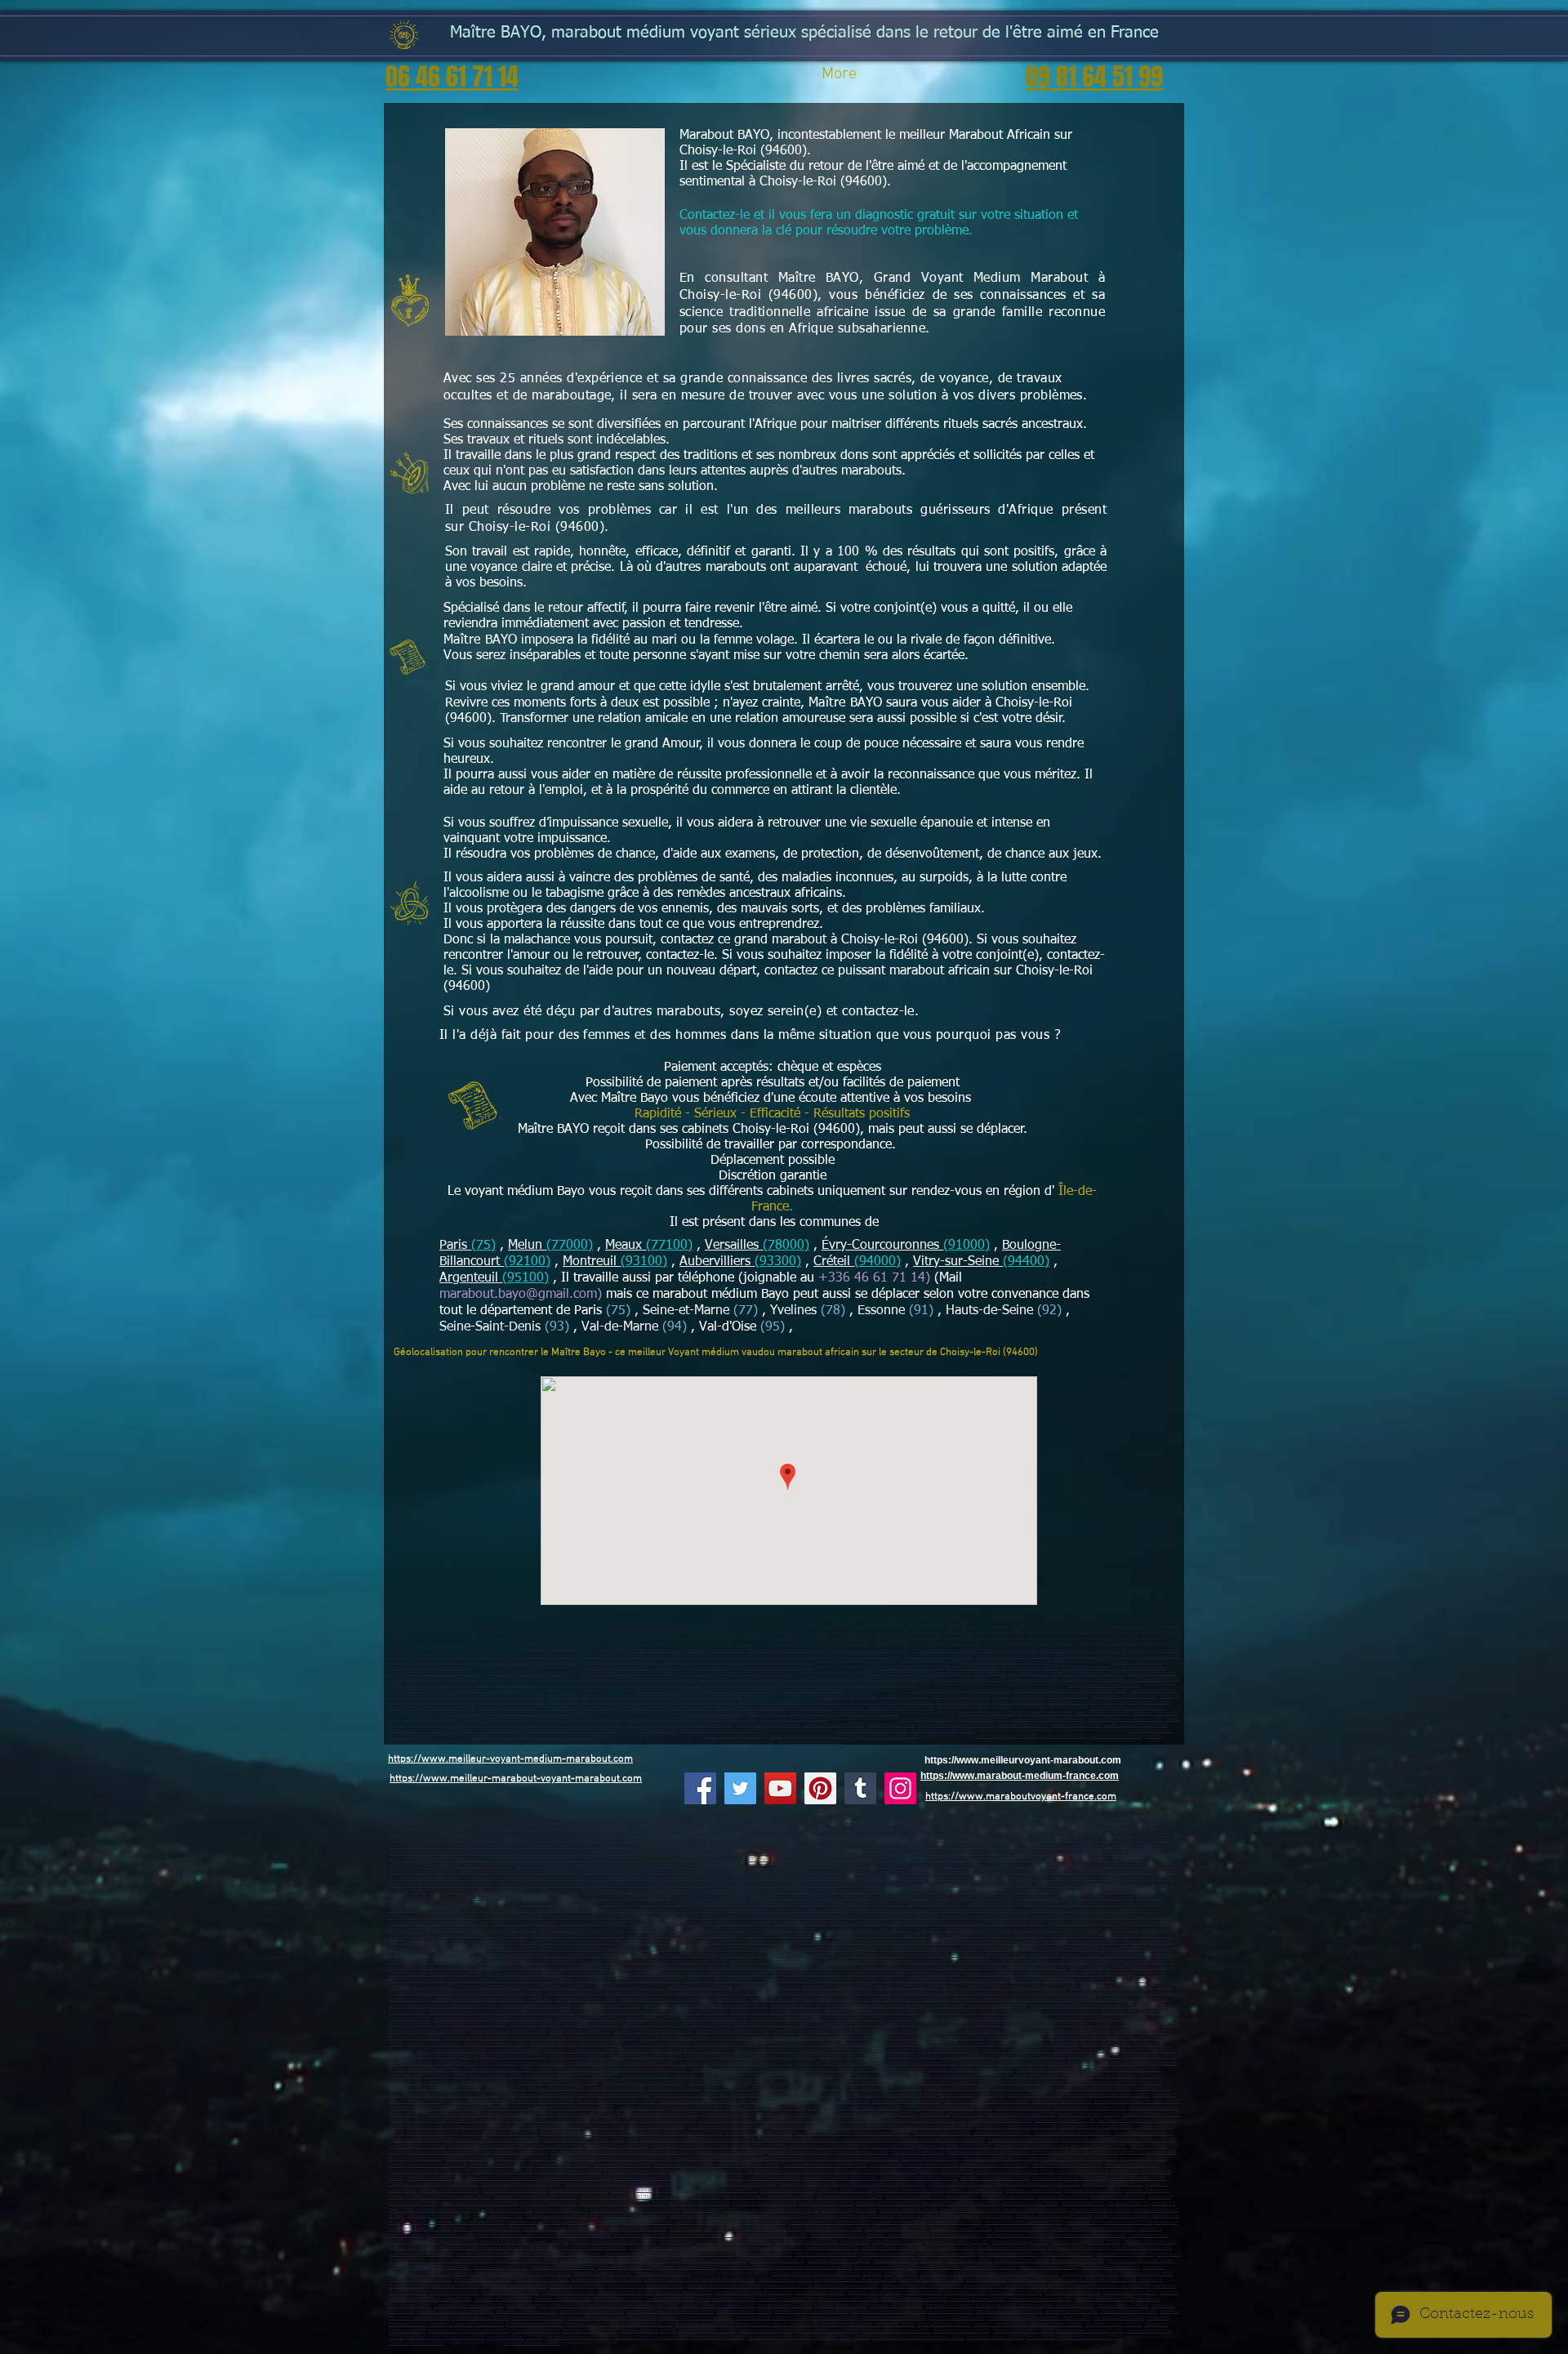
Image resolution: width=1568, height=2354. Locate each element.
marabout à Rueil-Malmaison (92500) (935, 2127)
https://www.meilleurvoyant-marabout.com (1023, 1760)
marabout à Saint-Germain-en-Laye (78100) (864, 2082)
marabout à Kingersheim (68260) (714, 2260)
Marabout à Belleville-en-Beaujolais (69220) (581, 2247)
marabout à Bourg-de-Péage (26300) (733, 2031)
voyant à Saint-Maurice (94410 (812, 1690)
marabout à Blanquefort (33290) (931, 2279)
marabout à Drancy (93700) (758, 2146)
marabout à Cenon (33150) (1147, 2274)
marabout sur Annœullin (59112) (552, 1853)
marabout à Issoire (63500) (459, 2051)
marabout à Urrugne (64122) (1073, 2292)
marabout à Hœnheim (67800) (1007, 2254)
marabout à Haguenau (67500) (1143, 2247)
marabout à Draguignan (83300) (451, 1967)
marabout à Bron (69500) (432, 2056)
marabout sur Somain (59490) (752, 1846)
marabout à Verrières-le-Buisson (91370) (658, 2114)
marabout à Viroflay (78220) (1035, 2095)
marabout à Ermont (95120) (846, 2190)
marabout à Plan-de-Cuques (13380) (514, 1962)
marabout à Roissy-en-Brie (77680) (442, 2069)
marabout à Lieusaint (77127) (840, 2076)
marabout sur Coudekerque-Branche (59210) (638, 1834)
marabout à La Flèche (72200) (516, 1930)
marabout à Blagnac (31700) (1129, 2311)
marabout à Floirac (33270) (728, 2279)
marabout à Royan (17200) (746, 2267)
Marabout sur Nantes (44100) (725, 1904)
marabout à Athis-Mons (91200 (1000, 2120)
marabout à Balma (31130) (538, 2318)
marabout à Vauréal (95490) (1118, 2197)
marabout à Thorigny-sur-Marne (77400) (558, 2082)
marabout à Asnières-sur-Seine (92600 (727, 2127)
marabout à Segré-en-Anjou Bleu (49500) (448, 1923)
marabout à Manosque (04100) (468, 1935)
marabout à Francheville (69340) (486, 2063)
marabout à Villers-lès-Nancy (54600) (516, 2235)
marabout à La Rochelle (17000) (563, 2267)
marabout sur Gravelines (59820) (1026, 1846)
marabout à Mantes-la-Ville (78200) (615, 2095)
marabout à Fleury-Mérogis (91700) (457, 2114)
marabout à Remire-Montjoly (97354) (1048, 1993)
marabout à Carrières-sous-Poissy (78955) (1107, 2095)
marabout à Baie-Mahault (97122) (717, 1980)
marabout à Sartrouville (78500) (785, 2082)
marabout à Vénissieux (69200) (949, 2051)
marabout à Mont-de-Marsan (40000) (724, 2286)
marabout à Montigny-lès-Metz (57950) (1087, 2235)
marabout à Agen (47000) (1045, 2286)
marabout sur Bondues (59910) (987, 1853)
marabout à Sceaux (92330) (1147, 2140)
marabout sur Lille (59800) (936, 1821)
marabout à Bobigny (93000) (1099, 2146)
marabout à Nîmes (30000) (1123, 2305)
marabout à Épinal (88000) (1078, 2260)
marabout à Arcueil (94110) (773, 2178)
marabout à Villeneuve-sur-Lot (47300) (1112, 2286)
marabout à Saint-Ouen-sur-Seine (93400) (449, 2152)
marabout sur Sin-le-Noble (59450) (630, 1840)
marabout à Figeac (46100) (944, 2324)
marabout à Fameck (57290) (744, 2242)
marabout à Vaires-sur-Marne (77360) (770, 2076)
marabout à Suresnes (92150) (693, 2133)
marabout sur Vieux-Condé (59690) (621, 1853)
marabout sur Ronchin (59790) (1118, 1834)
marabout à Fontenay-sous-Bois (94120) (429, 2171)
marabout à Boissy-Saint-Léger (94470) (677, 2184)
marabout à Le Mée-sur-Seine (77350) (807, 2069)
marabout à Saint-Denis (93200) (617, 2146)
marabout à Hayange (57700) (561, 2242)
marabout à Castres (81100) (590, 2331)
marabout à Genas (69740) (655, 2247)
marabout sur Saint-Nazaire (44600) (793, 1904)
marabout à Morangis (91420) (524, 2114)
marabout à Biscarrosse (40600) (846, 2286)
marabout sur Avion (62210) (1088, 1866)
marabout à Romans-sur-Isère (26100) (427, 2031)
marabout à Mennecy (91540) (586, 2114)
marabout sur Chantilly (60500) (950, 1859)
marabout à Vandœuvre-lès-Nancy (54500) (1093, 2229)
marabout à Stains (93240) (918, 2152)
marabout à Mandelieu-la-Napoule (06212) (510, 1942)
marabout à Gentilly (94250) (1137, 2178)
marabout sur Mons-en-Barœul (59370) (855, 1834)
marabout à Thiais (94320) (1082, 2171)
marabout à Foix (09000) (618, 2299)
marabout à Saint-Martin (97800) (542, 2012)
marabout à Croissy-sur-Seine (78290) (493, 2108)
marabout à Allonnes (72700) (656, 1930)
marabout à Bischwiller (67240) (826, 2254)
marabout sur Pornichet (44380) (512, 1917)
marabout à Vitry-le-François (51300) (765, 2229)
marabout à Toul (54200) (451, 2235)
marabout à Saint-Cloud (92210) (421, 2140)
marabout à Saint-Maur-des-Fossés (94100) (914, 2165)
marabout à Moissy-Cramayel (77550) (427, 2076)
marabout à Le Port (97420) (1047, 1999)
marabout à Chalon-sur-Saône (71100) (1053, 2216)
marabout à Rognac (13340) (1089, 1955)
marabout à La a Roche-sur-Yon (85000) (728, 1930)
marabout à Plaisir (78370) (675, 2088)
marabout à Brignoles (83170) (731, 1967)
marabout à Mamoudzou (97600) (871, 2006)
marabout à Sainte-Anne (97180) (914, 1980)
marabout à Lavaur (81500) (765, 2331)
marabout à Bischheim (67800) (702, 2254)
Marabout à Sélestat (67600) (573, 2254)
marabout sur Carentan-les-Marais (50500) (472, 1891)
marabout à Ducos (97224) (1096, 1987)
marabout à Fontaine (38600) (1141, 2031)
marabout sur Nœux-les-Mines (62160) (763, 1872)
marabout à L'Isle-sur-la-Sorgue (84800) (1063, 1974)
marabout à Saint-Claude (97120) (699, 1987)
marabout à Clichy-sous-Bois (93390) (635, 2158)
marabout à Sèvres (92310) (869, 2140)
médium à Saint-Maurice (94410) (866, 1713)
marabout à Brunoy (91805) (477, 2120)
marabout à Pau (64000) (454, 2292)
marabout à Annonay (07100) (763, 2024)
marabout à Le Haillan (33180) (457, 2286)
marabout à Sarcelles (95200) (449, 2190)
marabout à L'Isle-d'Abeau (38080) (604, 2037)
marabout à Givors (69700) (1094, 2056)
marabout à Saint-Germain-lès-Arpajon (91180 (854, 2108)
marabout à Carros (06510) (992, 1942)
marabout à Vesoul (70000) (924, 2216)
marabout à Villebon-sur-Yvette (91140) (766, 2108)
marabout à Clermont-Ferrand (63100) (958, 2044)
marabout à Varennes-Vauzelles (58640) (855, 2216)
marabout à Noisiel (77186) (495, 2076)
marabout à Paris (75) (599, 2063)
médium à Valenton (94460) (1102, 1713)
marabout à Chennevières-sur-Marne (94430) (434, 2184)
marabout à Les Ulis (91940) (419, 2120)
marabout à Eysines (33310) (541, 2279)
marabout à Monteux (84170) (477, 1980)
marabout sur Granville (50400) (1048, 1885)
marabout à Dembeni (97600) (1059, 2006)
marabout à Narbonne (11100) (1105, 2299)
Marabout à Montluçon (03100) (476, 2024)
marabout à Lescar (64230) (1130, 2292)
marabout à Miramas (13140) (1011, 1948)
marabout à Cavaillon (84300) (874, 1974)
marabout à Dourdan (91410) (1022, 2108)
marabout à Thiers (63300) (514, 2051)
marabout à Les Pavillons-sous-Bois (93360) (854, 2158)
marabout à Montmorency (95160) (686, 2197)
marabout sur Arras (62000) (602, 1866)
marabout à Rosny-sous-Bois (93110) (588, 2152)
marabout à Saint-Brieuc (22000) (1090, 2337)
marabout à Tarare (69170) (888, 2247)
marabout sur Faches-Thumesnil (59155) (458, 1840)
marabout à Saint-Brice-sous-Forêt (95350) (622, 2203)
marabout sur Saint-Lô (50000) (984, 1885)
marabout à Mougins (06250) (584, 1942)
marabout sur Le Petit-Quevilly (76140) (428, 1898)
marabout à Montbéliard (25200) (1035, 2210)
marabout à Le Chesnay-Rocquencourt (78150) (751, 2088)
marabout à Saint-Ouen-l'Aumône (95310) (535, 2197)
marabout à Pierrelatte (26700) (580, 2031)
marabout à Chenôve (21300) (504, 2210)
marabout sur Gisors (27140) (693, 1885)
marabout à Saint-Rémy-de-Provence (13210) (775, 1962)
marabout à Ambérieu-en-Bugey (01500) (994, 2019)
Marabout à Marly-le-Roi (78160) (971, 2095)
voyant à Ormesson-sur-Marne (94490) (489, 1690)
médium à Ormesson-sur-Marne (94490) (530, 1713)
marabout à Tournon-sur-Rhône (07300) (978, 2024)
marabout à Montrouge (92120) (630, 2133)
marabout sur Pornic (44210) (970, 1910)
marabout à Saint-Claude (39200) (634, 2216)
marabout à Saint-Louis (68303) (961, 2260)
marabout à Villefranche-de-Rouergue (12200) (633, 2305)
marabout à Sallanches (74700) (779, 2337)
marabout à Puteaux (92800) (882, 2133)
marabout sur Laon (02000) (597, 1821)
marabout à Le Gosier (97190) (783, 1980)
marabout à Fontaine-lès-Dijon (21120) (781, 2210)
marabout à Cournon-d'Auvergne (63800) (1038, 2044)
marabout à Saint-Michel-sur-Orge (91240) (874, 2114)
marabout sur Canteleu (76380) (780, 1898)
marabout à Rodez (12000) (841, 2305)
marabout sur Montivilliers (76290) (712, 1898)
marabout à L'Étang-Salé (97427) (607, 2006)
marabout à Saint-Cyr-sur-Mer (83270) (445, 1974)
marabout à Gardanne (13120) (437, 1955)
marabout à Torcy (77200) (506, 2069)
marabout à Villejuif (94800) (1132, 2165)
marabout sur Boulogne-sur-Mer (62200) (673, 1866)
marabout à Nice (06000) (712, 1935)
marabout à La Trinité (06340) (1100, 1942)
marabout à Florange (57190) (1020, 2242)
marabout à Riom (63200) (1107, 2044)
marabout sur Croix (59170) (786, 1834)
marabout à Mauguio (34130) (535, 2324)
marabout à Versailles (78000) (719, 2082)
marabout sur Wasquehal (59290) (991, 1834)
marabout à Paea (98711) (1005, 2012)
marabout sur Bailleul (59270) (767, 1840)
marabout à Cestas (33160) (785, 2279)
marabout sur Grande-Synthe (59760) (426, 1834)
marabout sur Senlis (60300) (611, 1859)
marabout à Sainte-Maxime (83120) (970, 1967)
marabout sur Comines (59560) (689, 1846)
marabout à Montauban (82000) (827, 2331)
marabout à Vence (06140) (641, 1942)
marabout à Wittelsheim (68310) (461, 2260)
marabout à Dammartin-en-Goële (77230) (643, 2082)
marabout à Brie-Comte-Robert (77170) (1122, 2069)
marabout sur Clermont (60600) (1015, 1859)
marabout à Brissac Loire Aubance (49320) (948, 1923)
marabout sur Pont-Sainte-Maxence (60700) (872, 1859)
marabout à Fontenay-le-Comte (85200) (1100, 1930)
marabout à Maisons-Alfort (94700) (1067, 2165)
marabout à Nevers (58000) (697, 2216)
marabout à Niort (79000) (669, 2299)
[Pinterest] (820, 1788)
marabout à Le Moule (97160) (978, 1980)
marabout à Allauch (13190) (1071, 1948)
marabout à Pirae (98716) (951, 2012)
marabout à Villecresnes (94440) (1094, 1667)
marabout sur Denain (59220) (1056, 1834)
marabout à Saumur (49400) (842, 1917)
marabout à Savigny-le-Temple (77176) (918, 2063)
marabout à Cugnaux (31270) (480, 2318)
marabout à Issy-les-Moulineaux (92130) (1016, 2127)
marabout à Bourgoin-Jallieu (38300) (1073, 2031)
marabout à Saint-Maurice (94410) (781, 1667)
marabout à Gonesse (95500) (1093, 2190)
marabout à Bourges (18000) (532, 2343)
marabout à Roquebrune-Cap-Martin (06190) (919, 1942)
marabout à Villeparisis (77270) (1079, 2063)
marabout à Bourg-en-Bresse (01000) (788, 2019)
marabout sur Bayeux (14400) (1039, 1878)
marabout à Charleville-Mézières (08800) (829, 2222)
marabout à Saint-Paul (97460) (585, 1999)
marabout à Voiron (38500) (415, 2037)
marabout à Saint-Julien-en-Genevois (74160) (918, 2337)
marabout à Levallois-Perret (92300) (1096, 2127)
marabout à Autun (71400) (534, 2222)
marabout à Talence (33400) (663, 2274)
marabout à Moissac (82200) (961, 2331)
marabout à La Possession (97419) (462, 2006)
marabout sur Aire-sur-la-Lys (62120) (624, 1878)
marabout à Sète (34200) (1012, 2318)
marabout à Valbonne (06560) (778, 1942)
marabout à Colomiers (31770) (943, 2311)
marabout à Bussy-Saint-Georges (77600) (1003, 2063)
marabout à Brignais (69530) (713, 2247)
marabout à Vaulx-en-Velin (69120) (1016, 2051)
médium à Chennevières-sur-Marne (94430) (624, 1702)
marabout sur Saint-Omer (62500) (423, 1872)
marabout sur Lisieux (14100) (901, 1878)
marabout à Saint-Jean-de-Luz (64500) (754, 2292)
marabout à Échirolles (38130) (948, 2031)
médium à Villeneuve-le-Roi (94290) (494, 1719)
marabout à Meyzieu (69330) (577, 2056)
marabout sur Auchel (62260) (465, 1878)
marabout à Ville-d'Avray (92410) (481, 2146)
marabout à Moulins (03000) (591, 2024)
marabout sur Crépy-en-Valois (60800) (542, 1859)
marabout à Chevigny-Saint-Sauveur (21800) (635, 2210)
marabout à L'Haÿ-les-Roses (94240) (880, 2171)
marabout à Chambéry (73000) (1023, 2331)
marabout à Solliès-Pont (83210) (573, 1974)
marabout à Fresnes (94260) (435, 2178)
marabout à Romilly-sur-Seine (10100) (1024, 2222)
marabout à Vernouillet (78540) (421, 2108)
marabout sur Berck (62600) (487, 1872)
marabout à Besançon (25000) (970, 2210)
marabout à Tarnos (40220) (991, 2286)
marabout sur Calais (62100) (543, 1866)
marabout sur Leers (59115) (930, 1828)
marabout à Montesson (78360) (477, 2101)
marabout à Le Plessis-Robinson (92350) (583, 2140)
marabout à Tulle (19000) (880, 2267)
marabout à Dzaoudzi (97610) (998, 2006)
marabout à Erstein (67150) (1067, 2254)
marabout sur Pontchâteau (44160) (581, 1917)
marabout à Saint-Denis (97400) (519, 1999)
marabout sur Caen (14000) (752, 1878)
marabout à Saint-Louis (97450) (848, 1999)
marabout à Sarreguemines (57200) (442, 2242)
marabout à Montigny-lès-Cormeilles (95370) (768, 2197)
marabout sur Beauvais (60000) (1052, 1853)
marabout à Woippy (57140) (686, 2242)
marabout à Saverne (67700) (947, 2254)
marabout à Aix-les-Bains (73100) (1090, 2331)
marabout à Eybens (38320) (957, 2037)
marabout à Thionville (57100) (1015, 2235)
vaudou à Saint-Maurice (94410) (886, 1736)
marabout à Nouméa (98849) (463, 2019)
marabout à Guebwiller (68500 (526, 2260)
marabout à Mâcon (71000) (1121, 2216)
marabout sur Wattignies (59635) (832, 1840)
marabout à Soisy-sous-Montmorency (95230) (932, 2197)
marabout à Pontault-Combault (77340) (835, 2063)
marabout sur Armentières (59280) (1133, 1828)
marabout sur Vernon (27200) (497, 1885)
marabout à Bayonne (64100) (510, 2292)
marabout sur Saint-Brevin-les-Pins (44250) (1045, 1910)
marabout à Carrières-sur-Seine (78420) (616, 2101)
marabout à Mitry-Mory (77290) (1048, 2069)
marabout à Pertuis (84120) (933, 1974)
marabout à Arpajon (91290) (696, 2108)
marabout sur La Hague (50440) (1114, 1885)
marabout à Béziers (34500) (957, 2318)
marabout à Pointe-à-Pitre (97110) (558, 1987)
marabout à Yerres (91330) (725, 2120)
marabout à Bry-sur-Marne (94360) (599, 2184)
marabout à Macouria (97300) (1117, 1993)
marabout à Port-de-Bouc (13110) (601, 1955)
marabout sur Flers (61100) (610, 1891)
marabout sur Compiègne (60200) (1119, 1853)
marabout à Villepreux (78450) (1062, 2101)
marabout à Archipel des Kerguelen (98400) (621, 2012)
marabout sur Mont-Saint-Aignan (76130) (511, 1898)
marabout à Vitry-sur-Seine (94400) (745, 2165)
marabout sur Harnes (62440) (548, 1872)
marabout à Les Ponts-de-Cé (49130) (866, 1923)
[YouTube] (780, 1788)
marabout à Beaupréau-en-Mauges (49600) (983, 1917)
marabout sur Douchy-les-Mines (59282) (476, 1853)
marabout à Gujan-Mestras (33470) (607, 2279)
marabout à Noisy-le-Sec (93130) (730, 2152)
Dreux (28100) (1041, 2337)
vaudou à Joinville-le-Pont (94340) (421, 1730)
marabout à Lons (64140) (820, 2292)
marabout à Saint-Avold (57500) (624, 2242)
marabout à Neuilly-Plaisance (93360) (1000, 2158)
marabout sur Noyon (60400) (728, 1859)
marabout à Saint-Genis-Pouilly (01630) (1128, 2019)
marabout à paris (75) (1083, 2203)
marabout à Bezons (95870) (788, 2190)
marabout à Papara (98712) (1129, 2012)
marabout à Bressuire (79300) (726, 2299)
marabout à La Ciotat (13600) (828, 1948)
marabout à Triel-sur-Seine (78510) (835, 2101)
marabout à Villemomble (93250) (562, 2158)
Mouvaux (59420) (424, 1846)
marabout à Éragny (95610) (1008, 2197)
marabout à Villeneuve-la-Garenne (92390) (942, 2140)
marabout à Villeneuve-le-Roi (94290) (840, 2178)
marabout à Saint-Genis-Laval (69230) (1027, 2056)
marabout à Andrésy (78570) (768, 2101)
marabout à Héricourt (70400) (983, 2216)
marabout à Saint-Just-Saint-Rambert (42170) (576, 2044)
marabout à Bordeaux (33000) (483, 2274)
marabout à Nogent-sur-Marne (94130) (802, 2171)
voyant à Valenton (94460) (1039, 1690)
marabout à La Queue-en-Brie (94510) (888, 2184)
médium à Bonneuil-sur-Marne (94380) (1049, 1696)
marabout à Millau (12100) (896, 2305)
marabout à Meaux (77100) (707, 2063)
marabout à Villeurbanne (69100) (883, 2051)
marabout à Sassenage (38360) (820, 2037)
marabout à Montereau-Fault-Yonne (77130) (969, 2069)
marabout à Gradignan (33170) (1029, 2274)
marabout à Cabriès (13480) (851, 1962)
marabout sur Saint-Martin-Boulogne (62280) (989, 1872)
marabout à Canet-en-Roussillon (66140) (469, 2331)
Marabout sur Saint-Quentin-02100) (467, 1821)
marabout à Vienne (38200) (1007, 2031)
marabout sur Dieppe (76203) (858, 1891)
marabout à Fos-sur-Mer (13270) (742, 1955)
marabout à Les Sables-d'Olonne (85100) (811, 1930)
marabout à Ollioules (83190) (1037, 1967)
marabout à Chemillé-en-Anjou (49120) (1068, 1917)
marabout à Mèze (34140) (647, 2324)
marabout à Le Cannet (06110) (1016, 1935)
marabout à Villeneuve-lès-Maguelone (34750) (868, 2324)
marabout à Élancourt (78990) (1023, 2088)
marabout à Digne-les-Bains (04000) (538, 1935)
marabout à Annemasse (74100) (578, 2337)
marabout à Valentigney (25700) (439, 2216)
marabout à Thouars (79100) (787, 2299)
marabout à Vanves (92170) (727, 2140)
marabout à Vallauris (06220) (436, 1942)
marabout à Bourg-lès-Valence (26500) (507, 2031)
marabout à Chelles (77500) (765, 2063)
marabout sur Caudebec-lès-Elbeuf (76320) (556, 1904)
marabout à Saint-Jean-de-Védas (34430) (777, 2324)
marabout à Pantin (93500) (889, 2146)
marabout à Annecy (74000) (515, 2337)
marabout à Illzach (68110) (900, 2260)
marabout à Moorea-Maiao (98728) (888, 2012)
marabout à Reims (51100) (550, 2229)
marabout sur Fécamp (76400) (585, 1898)
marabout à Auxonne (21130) (909, 2210)
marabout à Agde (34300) (1065, 2318)
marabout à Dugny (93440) (563, 2165)
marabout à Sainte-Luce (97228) (708, 1993)
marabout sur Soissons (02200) (536, 1821)
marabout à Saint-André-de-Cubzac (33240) (1093, 2279)
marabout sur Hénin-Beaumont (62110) (870, 1866)
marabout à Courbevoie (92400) (864, 2127)
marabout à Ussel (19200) (933, 2267)
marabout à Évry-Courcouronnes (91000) (574, 2108)
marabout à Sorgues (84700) (991, 1974)
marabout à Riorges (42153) (813, 2044)
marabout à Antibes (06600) (824, 1935)
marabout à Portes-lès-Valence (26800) (653, 2031)
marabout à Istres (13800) (771, 1948)
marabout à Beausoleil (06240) (841, 1942)
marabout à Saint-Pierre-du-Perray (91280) (948, 2108)
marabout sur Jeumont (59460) (922, 1853)
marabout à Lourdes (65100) (1114, 2324)
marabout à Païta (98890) (651, 2019)
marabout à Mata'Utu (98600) (698, 2012)
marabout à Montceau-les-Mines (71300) (464, 2222)
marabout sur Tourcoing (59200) (997, 1821)
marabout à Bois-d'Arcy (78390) (542, 2101)
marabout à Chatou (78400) (828, 2088)
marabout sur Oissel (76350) (1044, 1898)
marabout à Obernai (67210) (888, 2254)
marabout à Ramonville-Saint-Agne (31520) (612, 2318)
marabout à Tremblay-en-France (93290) (1049, 2152)
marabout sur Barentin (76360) (982, 1898)
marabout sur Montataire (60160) (792, 1859)
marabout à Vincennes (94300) (502, 2171)
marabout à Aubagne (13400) (632, 1948)
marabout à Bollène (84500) (417, 1980)
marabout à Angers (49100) (729, 1917)
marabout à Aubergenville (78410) (906, 2101)
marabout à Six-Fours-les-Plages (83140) (599, 1967)
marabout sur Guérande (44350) (817, 1910)
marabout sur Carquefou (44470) (502, 1910)
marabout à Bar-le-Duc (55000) (898, 2235)
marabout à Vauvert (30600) (744, 2311)
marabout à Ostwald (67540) (764, 2254)
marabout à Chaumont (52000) (961, 2229)
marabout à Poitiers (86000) (978, 2299)
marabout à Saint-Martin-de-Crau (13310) (949, 1955)
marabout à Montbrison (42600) (495, 2044)
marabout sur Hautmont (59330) (960, 1840)
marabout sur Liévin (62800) (800, 1866)
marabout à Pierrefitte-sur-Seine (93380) (486, 2158)
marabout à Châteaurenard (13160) (672, 1955)
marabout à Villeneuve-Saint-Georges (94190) (714, 2171)
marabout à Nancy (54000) (1021, 2229)
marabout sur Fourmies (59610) (874, 1846)
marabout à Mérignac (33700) (603, 2274)
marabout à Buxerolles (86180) (1040, 2299)
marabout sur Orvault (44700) (1093, 1904)
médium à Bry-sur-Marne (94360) (1124, 1696)
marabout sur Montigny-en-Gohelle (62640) (540, 1878)
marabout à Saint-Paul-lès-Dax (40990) (921, 2286)
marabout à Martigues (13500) (570, 1948)
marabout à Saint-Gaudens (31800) (772, 2318)
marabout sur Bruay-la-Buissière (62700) (1016, 1866)
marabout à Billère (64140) (875, 2292)
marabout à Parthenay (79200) (848, 2299)
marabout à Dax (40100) (788, 2286)
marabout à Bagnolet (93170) (1121, 2152)
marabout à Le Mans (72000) (455, 1930)
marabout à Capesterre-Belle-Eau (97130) (1120, 1980)
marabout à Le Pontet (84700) (1136, 1974)
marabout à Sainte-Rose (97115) (1043, 1980)
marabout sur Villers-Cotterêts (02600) (868, 1821)
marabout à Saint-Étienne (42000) (1020, 2037)
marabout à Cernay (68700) (587, 2260)
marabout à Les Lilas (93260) (931, 2158)
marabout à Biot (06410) (1045, 1942)
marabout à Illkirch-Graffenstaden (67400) (499, 2254)
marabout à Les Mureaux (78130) (492, 2088)
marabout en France (409, 1821)
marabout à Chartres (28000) (996, 2337)
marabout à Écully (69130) (1149, 2056)
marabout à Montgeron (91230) (1089, 2114)
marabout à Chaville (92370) (1089, 2140)
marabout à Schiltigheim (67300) (421, 2254)
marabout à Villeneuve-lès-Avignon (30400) (670, 2311)
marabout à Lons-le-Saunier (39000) (562, 2216)
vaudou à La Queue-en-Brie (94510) (565, 1730)
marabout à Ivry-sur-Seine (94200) (995, 2165)
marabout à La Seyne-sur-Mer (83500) (1053, 1962)
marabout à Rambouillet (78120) (958, 2088)
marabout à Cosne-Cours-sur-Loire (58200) (769, 2216)
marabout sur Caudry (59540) (896, 1840)
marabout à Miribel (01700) (416, 2024)
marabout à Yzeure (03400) (648, 2024)
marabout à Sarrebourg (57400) (957, 2242)
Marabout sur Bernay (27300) (830, 1885)
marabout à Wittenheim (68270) (839, 2260)
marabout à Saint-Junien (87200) (439, 2299)
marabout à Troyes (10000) (955, 2222)
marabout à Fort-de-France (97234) (838, 1987)
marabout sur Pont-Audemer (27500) (761, 1885)
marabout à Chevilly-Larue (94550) (995, 2178)
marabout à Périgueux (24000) (1049, 2267)
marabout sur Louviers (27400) (559, 1885)
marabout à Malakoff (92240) (1143, 2133)
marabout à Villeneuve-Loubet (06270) (708, 1942)
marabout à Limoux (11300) (784, 2305)
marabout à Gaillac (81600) (648, 2331)
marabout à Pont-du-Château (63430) (580, 2051)
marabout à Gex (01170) (1061, 2019)
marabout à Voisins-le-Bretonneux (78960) (987, 2101)
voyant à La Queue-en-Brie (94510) (510, 1685)
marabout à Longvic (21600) (849, 2210)
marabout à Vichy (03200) (535, 2024)
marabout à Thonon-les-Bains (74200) (650, 2337)
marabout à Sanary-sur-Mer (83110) (895, 1967)
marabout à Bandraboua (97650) (1124, 2006)
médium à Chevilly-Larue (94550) (703, 1702)
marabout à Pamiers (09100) (563, 2299)
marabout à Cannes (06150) (766, 1935)
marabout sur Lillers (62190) (693, 1878)
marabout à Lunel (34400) (1118, 2318)
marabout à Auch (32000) (835, 2318)
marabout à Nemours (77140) (901, 2076)
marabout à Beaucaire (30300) (527, 2311)
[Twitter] (740, 1788)
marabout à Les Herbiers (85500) (1026, 1930)
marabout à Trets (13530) (578, 1962)
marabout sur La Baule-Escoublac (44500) (740, 1910)
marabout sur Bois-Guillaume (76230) (851, 1898)
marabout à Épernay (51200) (698, 2229)
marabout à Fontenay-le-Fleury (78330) (698, 2101)
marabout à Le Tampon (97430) (716, 1999)
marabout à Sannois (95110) (975, 2190)
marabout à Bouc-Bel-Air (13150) (871, 1955)
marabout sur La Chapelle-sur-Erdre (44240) (581, 1910)
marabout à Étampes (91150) (1151, 2114)
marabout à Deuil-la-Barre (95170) (615, 2197)
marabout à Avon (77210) (646, 2076)
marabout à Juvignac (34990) (704, 2324)
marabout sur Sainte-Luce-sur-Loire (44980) (895, 1910)
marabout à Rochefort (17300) (687, 2267)
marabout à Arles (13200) (512, 1948)
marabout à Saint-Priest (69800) (1086, 2051)
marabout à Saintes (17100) (626, 2267)
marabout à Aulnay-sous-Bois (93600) (690, 2146)
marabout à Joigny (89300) (702, 2222)
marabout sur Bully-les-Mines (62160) (682, 1872)
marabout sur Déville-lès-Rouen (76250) (470, 1904)
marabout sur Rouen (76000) (733, 1891)
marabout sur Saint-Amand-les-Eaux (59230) (547, 1840)
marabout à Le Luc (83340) (635, 1974)
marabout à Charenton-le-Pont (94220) (1016, 2171)
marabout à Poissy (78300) (1014, 2082)
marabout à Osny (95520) (1062, 2197)
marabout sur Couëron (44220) (437, 1910)
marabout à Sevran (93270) (521, 2152)
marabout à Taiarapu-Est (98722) (1066, 2012)
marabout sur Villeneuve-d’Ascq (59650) (429, 1828)
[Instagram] (900, 1788)
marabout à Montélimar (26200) (1146, 2024)
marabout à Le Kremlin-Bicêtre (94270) (653, 2178)
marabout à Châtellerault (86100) (915, 2299)
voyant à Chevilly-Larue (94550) (730, 1679)
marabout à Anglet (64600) (568, 2292)
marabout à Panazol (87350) (503, 2299)
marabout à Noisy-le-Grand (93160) (824, 2146)
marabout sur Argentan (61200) (671, 1891)
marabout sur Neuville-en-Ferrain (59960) (786, 1853)
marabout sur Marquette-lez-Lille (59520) (700, 1853)
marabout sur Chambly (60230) (1080, 1859)
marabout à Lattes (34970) (592, 2324)
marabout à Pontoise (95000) (579, 2190)
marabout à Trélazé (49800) (743, 1923)
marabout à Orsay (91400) (728, 2114)
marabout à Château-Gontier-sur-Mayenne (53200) (1098, 1923)
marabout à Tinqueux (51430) (833, 2229)
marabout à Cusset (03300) (705, 2024)
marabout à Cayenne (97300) (771, 1993)
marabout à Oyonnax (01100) (857, 2019)
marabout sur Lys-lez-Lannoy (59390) (1033, 1840)
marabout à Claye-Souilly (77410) (968, 2076)
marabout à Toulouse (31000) (881, 2311)
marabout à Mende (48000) (1000, 2324)
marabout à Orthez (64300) (1015, 2292)
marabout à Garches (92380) (417, 2146)
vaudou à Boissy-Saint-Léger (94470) (1048, 1719)
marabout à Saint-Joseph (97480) (915, 1999)
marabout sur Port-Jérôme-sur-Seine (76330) (648, 1904)
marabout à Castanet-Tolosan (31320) (696, 2318)
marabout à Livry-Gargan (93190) (661, 2152)
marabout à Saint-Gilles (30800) (592, 2311)
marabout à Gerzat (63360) (710, 2051)
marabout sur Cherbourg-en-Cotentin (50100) (906, 1885)
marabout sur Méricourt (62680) (910, 1872)
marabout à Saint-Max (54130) (776, 2235)
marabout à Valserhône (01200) (920, 2019)
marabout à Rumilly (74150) (842, 2337)
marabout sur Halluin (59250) (926, 1834)
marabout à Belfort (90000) (758, 2222)
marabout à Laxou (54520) (640, 2235)
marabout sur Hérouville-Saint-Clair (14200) (826, 1878)
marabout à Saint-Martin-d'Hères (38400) (874, 2031)
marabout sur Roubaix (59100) (1062, 1821)
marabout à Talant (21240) (561, 2210)
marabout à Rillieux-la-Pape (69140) (645, 2056)
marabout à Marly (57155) (508, 2247)
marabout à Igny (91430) (641, 2108)
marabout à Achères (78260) (547, 2095)
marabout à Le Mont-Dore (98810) (589, 2019)
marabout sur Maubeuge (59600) (993, 1828)
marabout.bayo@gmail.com (518, 1295)
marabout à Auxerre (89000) (592, 2222)
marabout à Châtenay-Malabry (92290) (1073, 2133)
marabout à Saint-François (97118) (629, 1987)
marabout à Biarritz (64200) (625, 2292)
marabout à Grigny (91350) (612, 2120)
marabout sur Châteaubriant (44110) (1128, 1910)
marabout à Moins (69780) (547, 2063)
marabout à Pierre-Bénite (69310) (1011, 2247)
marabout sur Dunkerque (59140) (1127, 1821)
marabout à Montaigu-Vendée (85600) (953, 1930)
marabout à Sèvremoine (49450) (905, 1917)
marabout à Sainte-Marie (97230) (509, 1993)
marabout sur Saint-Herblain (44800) (868, 1904)
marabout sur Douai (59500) (787, 1828)
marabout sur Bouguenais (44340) (661, 1910)
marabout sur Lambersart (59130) (1062, 1828)
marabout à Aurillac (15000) (1048, 2024)
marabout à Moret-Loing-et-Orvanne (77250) (1049, 2076)
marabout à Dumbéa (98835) (523, 2019)
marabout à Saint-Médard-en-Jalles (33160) (816, 2274)
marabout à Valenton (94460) (748, 2184)
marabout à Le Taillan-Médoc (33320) (646, 2286)
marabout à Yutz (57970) (505, 2242)
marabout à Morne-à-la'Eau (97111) (424, 1987)
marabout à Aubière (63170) (768, 2051)
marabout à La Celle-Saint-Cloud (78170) (474, 2095)
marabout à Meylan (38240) (539, 2037)
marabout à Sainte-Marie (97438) (1109, 1999)
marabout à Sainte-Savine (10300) (487, 2229)
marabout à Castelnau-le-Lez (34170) (466, 2324)
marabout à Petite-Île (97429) (672, 2006)
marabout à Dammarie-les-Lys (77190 (647, 2069)
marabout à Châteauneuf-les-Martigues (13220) (517, 1955)
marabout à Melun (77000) (650, 2063)
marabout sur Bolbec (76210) (1104, 1898)
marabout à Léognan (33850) (577, 2286)
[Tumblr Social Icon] (860, 1788)
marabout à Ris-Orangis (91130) (786, 2120)
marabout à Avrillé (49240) (800, 1923)
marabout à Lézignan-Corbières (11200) (545, 2305)
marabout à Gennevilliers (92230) (759, 2133)
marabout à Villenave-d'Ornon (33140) (731, 2274)
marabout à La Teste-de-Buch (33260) (958, 2274)
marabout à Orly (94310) (719, 2178)
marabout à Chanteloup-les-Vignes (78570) (1137, 2101)
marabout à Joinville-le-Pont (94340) (1069, 2178)
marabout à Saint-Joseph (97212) (440, 1993)
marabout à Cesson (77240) (488, 2082)
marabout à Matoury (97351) (923, 1993)
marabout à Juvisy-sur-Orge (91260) (793, 2114)
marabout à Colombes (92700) (800, 2127)
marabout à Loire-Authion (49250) (593, 1923)
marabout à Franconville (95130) (514, 2190)
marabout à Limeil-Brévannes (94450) (503, 2178)
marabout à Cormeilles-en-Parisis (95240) (449, 2197)
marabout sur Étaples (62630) (1067, 1872)
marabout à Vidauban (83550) (1098, 1967)
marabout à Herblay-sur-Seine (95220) (719, 2190)
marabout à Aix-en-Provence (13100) (918, 1962)
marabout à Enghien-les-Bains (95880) (961, 2203)
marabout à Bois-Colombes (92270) (662, 2140)
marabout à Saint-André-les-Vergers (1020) (1109, 2222)
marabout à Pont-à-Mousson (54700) (706, 2235)
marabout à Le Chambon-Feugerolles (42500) (738, 2044)
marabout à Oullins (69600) (789, 2056)
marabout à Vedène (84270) (585, 1980)
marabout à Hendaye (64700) (684, 2292)
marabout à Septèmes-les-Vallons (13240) (432, 1962)
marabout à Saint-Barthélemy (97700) (468, 2012)
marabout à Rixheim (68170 (776, 2260)
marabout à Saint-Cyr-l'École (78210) (692, 2095)
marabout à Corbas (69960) (832, 2247)
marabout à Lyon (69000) (823, 2051)
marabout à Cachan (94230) (947, 2171)
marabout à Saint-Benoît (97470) (984, 1999)
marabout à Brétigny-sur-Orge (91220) (545, 2120)
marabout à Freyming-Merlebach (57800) (882, 2242)
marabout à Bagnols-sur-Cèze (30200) (456, 2311)
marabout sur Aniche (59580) (860, 1853)
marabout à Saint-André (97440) (782, 1999)
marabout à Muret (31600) (1071, 2311)
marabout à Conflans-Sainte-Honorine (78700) (1090, 2082)
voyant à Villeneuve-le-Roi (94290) (421, 1696)
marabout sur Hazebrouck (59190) (557, 1834)
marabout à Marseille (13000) (454, 1948)
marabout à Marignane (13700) (949, 1948)
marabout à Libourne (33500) (1090, 2274)
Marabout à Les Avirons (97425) (736, 2006)
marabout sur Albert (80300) (483, 1866)
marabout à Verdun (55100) (837, 2235)
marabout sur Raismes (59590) (565, 1846)
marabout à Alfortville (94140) (635, 2171)
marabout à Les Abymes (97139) (648, 1980)
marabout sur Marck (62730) (1128, 1872)
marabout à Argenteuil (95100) (1113, 2184)
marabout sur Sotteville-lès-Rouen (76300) (933, 1891)
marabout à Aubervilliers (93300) (550, 2146)
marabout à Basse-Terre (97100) (768, 1987)
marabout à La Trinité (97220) (574, 1993)
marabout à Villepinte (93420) (976, 2152)
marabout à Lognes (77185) (702, 2076)
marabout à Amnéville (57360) (449, 2247)
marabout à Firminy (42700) (434, 2044)
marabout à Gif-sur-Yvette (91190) (1021, 2114)
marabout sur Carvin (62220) (1146, 1866)
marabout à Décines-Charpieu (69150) (722, 2056)
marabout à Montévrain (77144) (1129, 2076)
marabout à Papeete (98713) (821, 2012)
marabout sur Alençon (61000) (549, 1891)
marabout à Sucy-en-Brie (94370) (577, 2178)
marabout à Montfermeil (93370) (774, 2158)
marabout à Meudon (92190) (823, 2133)
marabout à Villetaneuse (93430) (501, 2165)
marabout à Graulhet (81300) (707, 2331)
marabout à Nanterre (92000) (657, 2127)
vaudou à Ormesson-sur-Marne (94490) (558, 1736)
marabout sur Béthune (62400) (942, 1866)
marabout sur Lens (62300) (743, 1866)
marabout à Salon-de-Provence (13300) (703, 1948)
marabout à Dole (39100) (499, 2216)
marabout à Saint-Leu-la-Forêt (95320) (479, 2203)
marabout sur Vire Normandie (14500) (970, 1878)
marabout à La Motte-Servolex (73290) (446, 2337)
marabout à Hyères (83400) (1121, 1962)
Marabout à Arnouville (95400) (699, 2203)
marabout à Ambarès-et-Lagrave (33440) (855, 2279)
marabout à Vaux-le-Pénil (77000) (423, 2082)
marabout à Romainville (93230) (707, 2158)
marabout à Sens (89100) (648, 2222)
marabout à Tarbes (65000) (1056, 2324)
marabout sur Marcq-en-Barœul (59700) (575, 1828)
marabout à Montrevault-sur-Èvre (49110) (671, 1923)
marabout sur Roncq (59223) (1102, 1840)
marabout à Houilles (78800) (616, 2088)
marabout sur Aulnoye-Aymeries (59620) (859, 1828)
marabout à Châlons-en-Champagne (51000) (623, 2229)
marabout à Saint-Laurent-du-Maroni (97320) (847, 1993)
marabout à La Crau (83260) (671, 1967)
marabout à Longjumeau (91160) (952, 2114)
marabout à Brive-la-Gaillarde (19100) (813, 2267)
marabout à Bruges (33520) (672, 2279)
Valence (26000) (1095, 2024)
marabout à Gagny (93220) (862, 2152)
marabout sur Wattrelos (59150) (651, 1828)
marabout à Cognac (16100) (500, 2267)
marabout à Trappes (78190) (556, 2088)
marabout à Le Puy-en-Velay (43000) (880, 2044)
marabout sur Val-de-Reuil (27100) (627, 1885)
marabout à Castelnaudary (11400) (468, 2305)
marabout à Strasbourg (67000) (1078, 2247)
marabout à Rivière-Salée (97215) (639, 1993)
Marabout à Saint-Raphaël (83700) (520, 1967)
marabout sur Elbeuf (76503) (646, 1898)
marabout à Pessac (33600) (543, 2274)
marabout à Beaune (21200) (445, 2210)
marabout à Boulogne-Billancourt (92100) (584, 2127)
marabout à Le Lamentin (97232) (908, 1987)
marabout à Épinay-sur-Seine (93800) (1031, 2146)
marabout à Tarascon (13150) (806, 1955)
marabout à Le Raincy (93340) (437, 2165)
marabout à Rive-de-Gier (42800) (657, 2044)
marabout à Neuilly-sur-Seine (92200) (499, 2133)
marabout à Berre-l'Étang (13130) (1026, 1955)
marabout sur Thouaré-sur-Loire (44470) (659, 1917)
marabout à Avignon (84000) (692, 1974)
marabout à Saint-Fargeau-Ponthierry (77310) (571, 2076)
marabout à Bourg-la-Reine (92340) (1023, 2140)
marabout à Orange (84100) (750, 1974)
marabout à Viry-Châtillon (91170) (853, 2120)
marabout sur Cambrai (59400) (502, 1828)
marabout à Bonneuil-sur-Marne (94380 (521, 2184)
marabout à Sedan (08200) (900, 2222)
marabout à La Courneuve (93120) (800, 2152)
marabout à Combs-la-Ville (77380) (570, 2069)
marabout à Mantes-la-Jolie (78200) (947, 2082)
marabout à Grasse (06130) (957, 1935)
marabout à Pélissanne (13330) (637, 1962)
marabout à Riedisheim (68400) (648, 2260)
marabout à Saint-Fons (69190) (420, 2063)
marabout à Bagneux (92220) (942, 2133)
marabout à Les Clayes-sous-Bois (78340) (838, 2095)
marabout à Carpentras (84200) (811, 1974)
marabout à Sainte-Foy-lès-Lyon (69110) (945, 2056)
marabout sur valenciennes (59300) (722, 1828)
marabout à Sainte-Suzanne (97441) (535, 2006)
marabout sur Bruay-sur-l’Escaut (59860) (949, 1846)
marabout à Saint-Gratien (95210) (849, 2197)
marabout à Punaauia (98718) (760, 2012)
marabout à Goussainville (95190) (644, 2190)
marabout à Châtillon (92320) (1002, 2133)
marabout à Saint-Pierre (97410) (650, 1999)
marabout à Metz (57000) (957, 2235)
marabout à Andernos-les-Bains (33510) (1007, 2279)
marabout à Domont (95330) (548, 2203)
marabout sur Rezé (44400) (935, 1904)
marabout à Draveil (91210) (668, 2120)
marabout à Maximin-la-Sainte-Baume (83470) (810, 1967)
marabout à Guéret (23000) (989, 2267)
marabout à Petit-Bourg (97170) (847, 1980)
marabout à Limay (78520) (909, 2095)
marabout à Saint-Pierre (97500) (803, 2006)
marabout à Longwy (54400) (584, 2235)
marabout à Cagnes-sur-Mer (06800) (891, 1935)
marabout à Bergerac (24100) (1111, 2267)
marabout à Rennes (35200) (416, 2343)
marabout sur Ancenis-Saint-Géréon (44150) (433, 1917)
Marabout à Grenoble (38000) (801, 2031)
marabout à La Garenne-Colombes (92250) (497, 2140)
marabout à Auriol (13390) (1146, 1955)
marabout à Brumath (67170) (1125, 2254)
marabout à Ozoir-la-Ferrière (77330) (885, 2069)
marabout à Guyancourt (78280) (890, 2088)
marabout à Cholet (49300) (785, 1917)
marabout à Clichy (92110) (433, 2133)
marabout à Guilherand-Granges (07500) (895, 2024)
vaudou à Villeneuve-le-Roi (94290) (518, 1742)
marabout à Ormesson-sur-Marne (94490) (428, 1667)
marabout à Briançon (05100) (656, 1935)
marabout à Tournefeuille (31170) (1009, 2311)
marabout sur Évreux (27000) (437, 1885)
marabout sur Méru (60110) (669, 1859)
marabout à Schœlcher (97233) (1036, 1987)
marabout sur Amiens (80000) (1144, 1859)
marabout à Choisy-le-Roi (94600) (568, 2171)
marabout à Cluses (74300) (718, 2337)
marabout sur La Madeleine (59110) (721, 1834)
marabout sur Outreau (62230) (611, 1872)
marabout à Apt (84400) (532, 1980)
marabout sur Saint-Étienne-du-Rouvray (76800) (1027, 1891)
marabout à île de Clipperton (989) (714, 2019)
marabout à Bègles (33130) (891, 2274)
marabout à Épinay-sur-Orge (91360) (1090, 2108)
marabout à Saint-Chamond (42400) (1091, 2037)
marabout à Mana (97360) (459, 1999)
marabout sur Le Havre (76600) (795, 1891)
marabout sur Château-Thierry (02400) (664, 1821)
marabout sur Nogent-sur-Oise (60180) (463, 1859)
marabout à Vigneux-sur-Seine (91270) (928, 2120)
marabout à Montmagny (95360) (764, 2203)
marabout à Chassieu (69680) (946, 2247)
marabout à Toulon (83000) (985, 1962)
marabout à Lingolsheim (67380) (637, 2254)
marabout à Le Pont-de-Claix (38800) (890, 2037)
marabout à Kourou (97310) (981, 1993)
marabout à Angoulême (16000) (439, 2267)
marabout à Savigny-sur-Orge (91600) (445, 2127)
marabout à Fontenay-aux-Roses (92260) (798, 2140)
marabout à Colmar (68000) (1022, 2260)
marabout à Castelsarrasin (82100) (895, 2331)
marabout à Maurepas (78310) (762, 2095)
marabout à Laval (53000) (1019, 1923)
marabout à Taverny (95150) (1033, 2190)
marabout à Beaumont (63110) (650, 2051)
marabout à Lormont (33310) (483, 2279)
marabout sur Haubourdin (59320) (701, 1840)
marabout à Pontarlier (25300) (1100, 2210)
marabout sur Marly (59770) (812, 1846)
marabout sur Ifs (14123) (1096, 1878)
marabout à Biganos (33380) (518, 2286)
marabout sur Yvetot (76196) (920, 1898)
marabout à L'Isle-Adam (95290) (888, 2203)
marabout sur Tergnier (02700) (735, 1821)
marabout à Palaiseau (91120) (1065, 2120)
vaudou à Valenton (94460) (1115, 1736)
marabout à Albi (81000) (536, 2331)
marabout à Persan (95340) (826, 2203)
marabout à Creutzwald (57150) (806, 2242)
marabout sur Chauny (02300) (797, 1821)
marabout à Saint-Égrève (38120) (673, 2037)
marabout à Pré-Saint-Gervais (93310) (1080, 2158)
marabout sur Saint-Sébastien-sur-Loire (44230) (1013, 1904)
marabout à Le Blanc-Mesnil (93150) (955, 2146)
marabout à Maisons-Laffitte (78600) (1093, 2088)
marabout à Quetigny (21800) (711, 2210)
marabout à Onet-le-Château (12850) (718, 2305)
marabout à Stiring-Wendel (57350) (1086, 2242)
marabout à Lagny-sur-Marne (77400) (728, 2069)
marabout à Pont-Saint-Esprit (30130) (812, 2311)
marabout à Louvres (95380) (1030, 2203)
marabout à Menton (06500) (1076, 1935)
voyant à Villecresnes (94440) (1097, 1690)
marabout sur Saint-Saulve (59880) (1097, 1846)
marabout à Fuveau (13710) (699, 1962)
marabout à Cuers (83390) (512, 1974)
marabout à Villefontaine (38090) (476, 2037)
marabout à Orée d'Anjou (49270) (524, 1923)
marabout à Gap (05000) (601, 1935)
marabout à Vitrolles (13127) (888, 1948)
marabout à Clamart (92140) (568, 2133)
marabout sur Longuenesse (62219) (840, 1872)
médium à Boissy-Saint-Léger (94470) (970, 1696)
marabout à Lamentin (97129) (492, 1987)
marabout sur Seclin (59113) (627, 1846)
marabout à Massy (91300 (511, 2127)
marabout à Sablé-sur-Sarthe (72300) (586, 1930)
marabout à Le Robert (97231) (972, 1987)
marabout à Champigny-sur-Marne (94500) (825, 2165)
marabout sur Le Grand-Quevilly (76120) (1118, 1891)
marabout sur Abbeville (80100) (421, 1866)
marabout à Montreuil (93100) (622, 2165)
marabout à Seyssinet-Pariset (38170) (747, 2037)
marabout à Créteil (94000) (681, 2165)
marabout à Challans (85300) (884, 1930)
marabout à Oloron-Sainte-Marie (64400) (945, 2292)
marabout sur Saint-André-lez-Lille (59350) (488, 1846)
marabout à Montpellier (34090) (894, 2318)
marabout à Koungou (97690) (936, 2006)
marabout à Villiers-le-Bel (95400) (910, 2190)
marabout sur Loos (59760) (493, 1834)
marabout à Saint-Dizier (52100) (897, 2229)
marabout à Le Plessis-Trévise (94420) (919, 2178)
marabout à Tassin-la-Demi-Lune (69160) (860, 2056)
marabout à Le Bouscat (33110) (420, 2279)
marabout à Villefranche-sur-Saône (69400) (503, 2056)
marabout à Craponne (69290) (773, 2247)
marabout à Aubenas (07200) (824, 2024)
